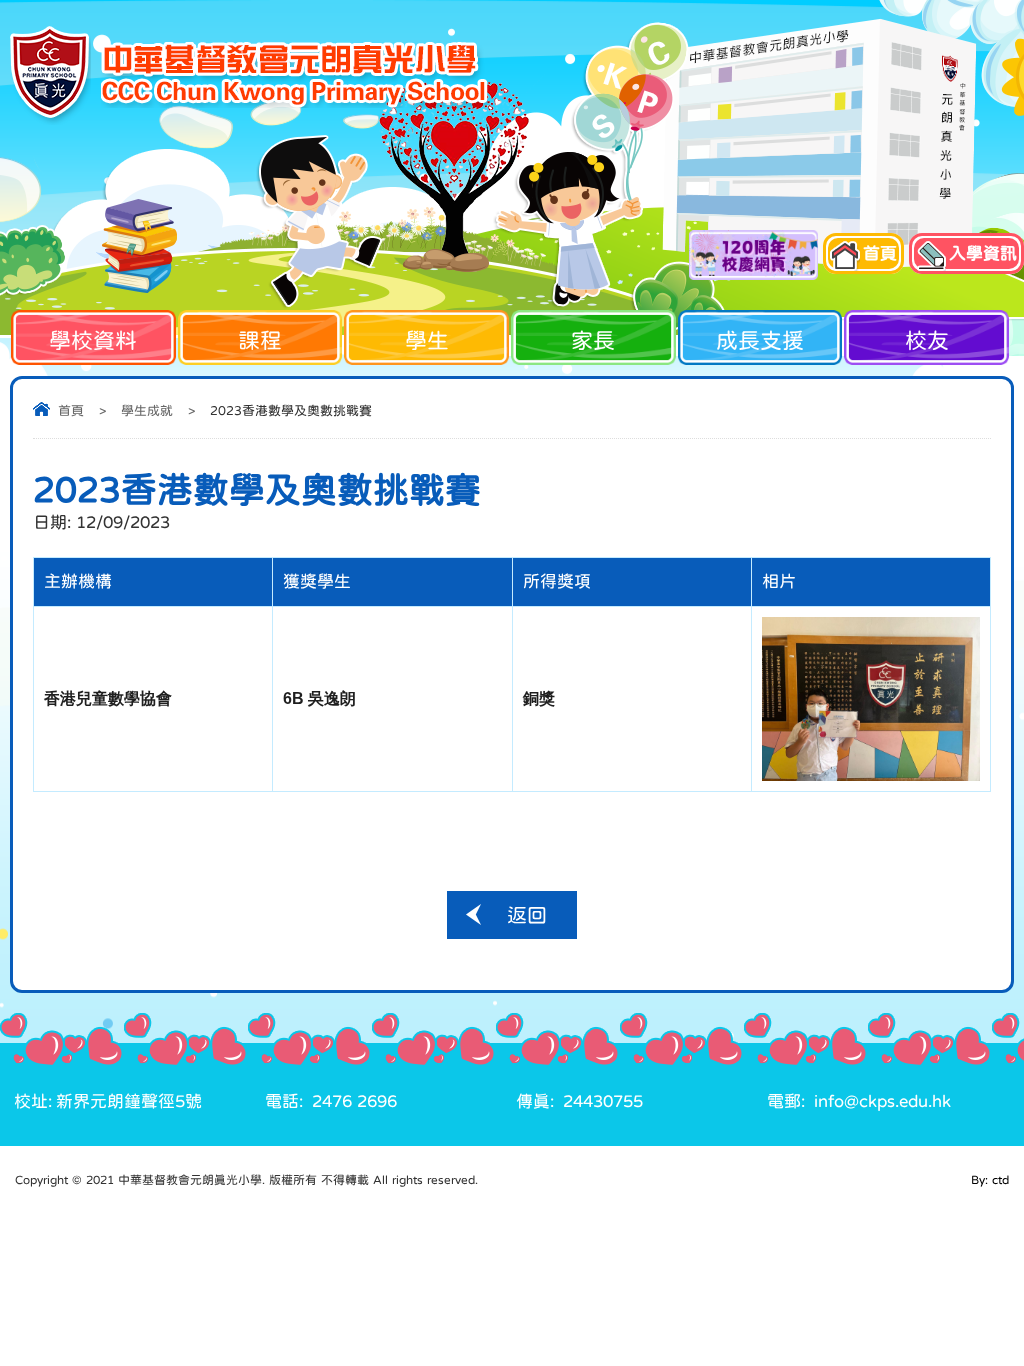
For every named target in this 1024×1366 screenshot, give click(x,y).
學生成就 (147, 410)
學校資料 (93, 340)
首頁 (71, 410)
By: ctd (990, 1180)
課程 (260, 340)
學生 (427, 340)
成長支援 (760, 340)
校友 (927, 340)
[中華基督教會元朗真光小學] (249, 75)
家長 (593, 340)
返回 (527, 915)
